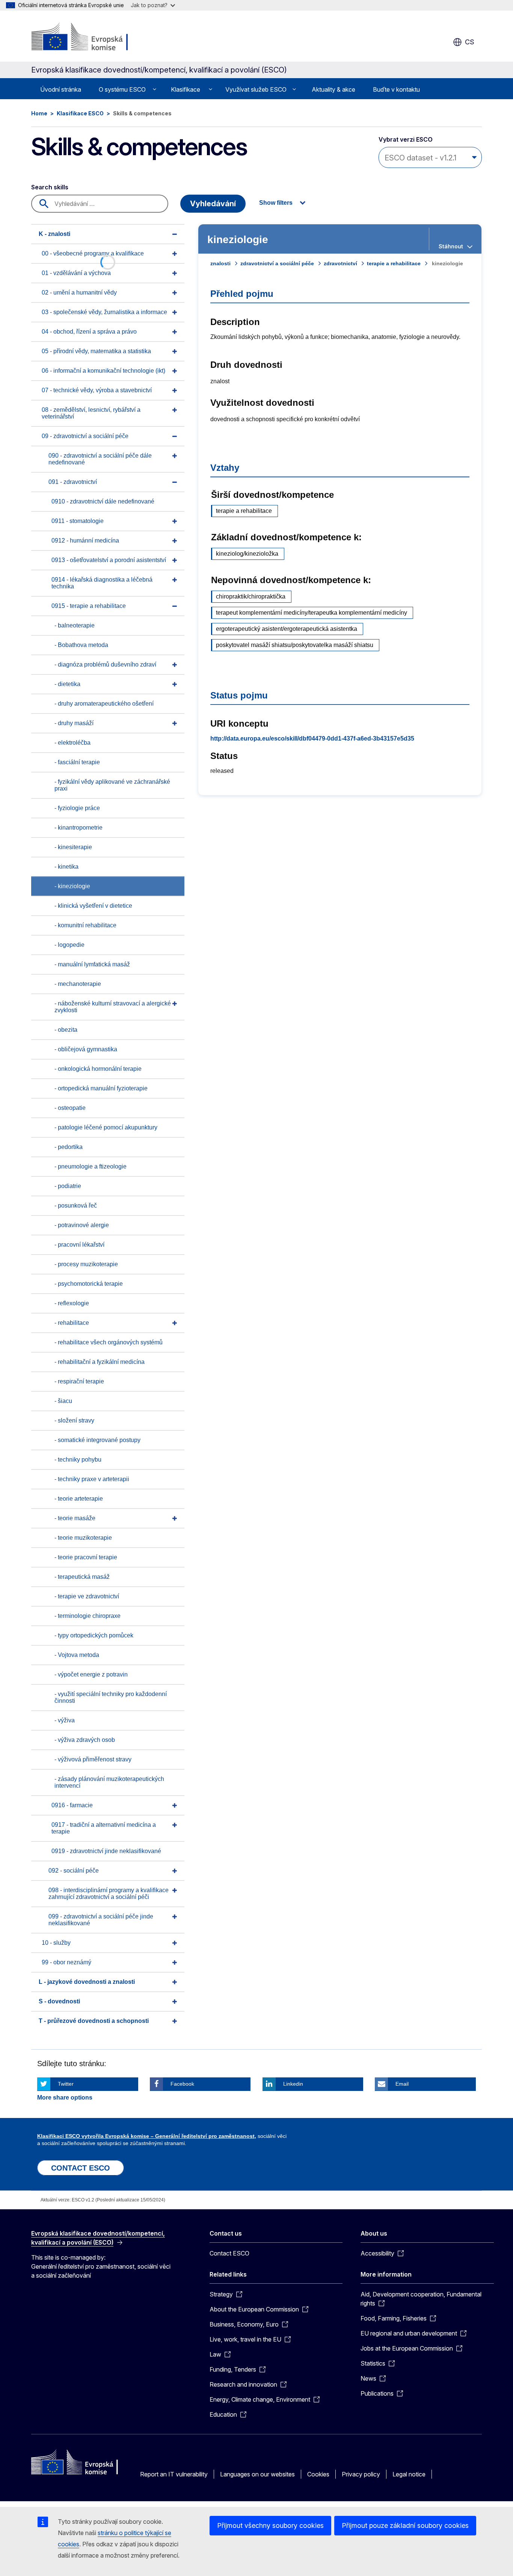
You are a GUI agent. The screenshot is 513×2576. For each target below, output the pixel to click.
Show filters (276, 203)
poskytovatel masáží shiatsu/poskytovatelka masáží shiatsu (295, 645)
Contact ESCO (229, 2253)
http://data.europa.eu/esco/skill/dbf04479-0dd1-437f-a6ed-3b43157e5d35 (312, 738)
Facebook (182, 2084)
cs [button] (470, 42)
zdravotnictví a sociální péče (277, 263)
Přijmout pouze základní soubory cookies (405, 2525)
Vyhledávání (213, 204)
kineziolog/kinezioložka (247, 554)
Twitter (66, 2084)
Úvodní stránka (61, 89)
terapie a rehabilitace (394, 263)
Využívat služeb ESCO (256, 89)
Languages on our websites (257, 2474)
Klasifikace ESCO (80, 113)
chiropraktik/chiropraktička (251, 596)
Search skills (50, 187)
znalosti (220, 263)
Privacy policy (361, 2474)
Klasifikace (186, 89)
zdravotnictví (340, 263)
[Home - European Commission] (92, 38)
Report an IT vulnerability (174, 2474)
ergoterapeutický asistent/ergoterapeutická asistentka (287, 629)
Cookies (318, 2474)
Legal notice (409, 2474)
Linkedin (293, 2084)
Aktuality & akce (333, 89)
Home (39, 113)
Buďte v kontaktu (396, 89)
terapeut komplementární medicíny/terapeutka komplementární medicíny (312, 613)
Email (402, 2084)
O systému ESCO (122, 89)
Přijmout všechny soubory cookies (270, 2525)
